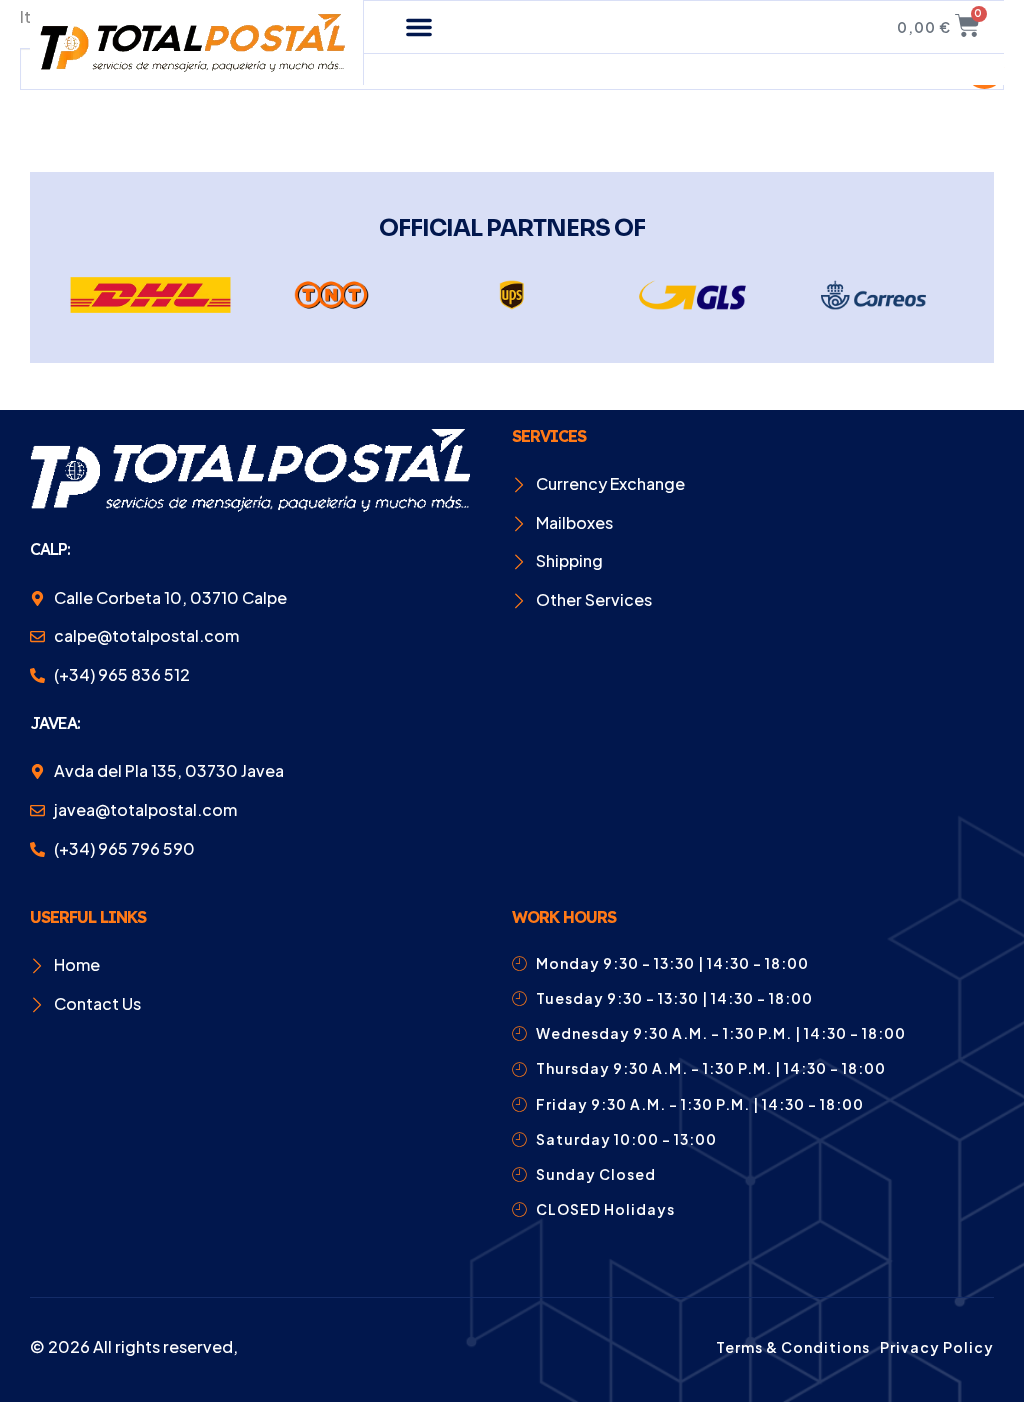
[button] (419, 27)
